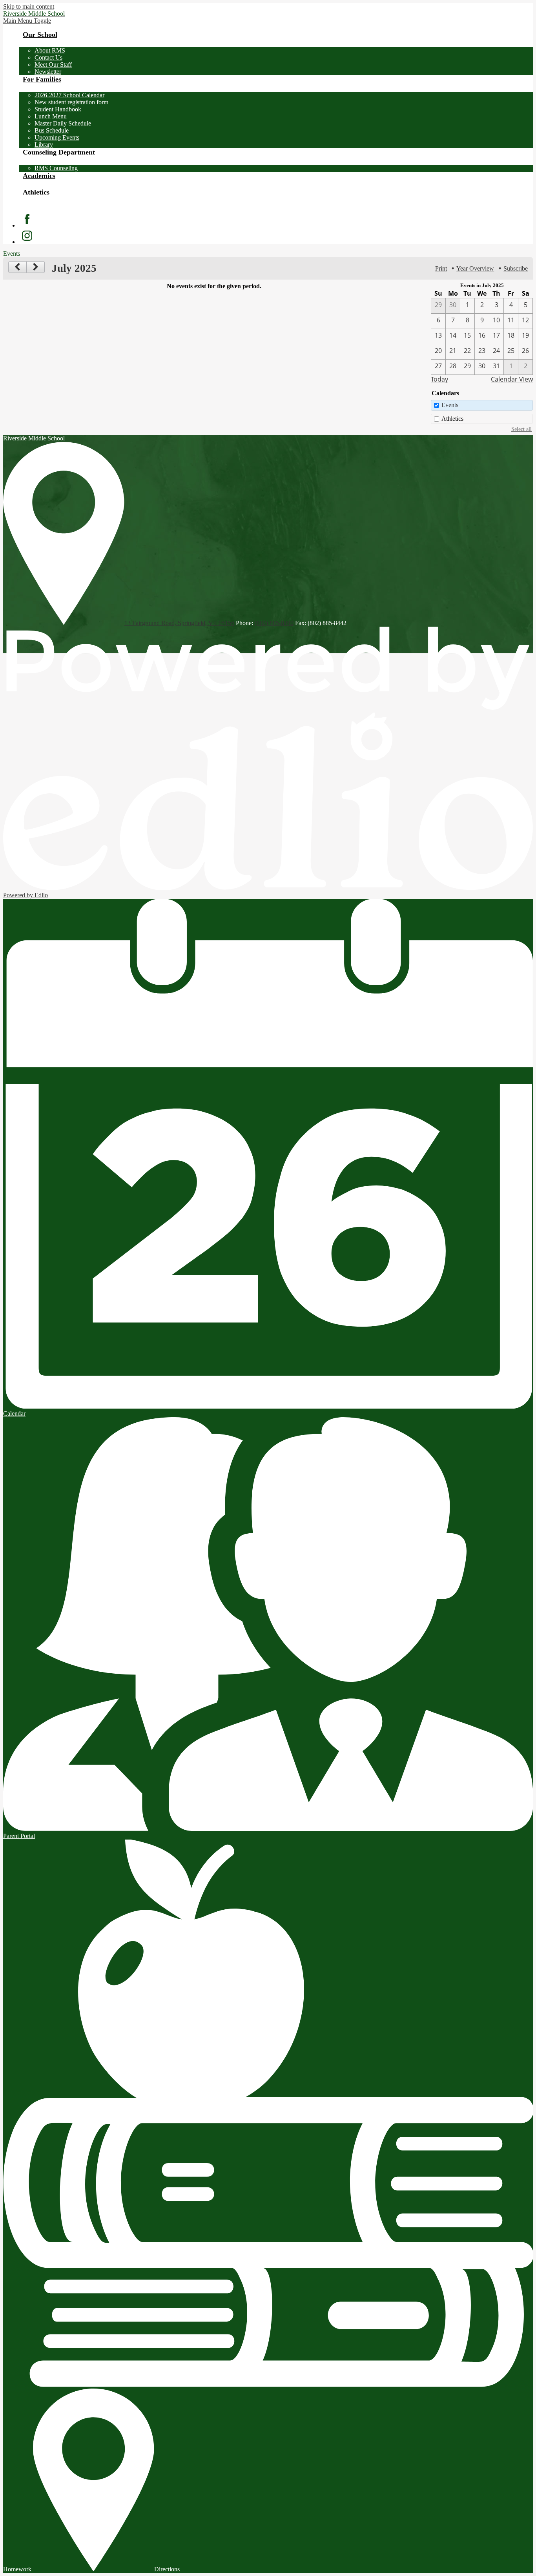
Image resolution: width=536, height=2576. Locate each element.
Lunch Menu (51, 116)
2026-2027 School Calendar (69, 95)
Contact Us (48, 57)
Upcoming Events (57, 137)
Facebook (27, 219)
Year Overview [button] (475, 268)
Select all (521, 429)
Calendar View (512, 379)
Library (44, 145)
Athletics (452, 419)
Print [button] (441, 268)
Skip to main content (29, 6)
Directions (167, 2569)
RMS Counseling (56, 168)
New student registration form (71, 102)
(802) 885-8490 (274, 623)
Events (450, 405)
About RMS (50, 50)
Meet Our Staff (53, 65)
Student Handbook (58, 109)
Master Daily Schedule (63, 123)
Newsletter (48, 72)
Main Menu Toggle (27, 21)
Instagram (27, 236)
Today (439, 379)
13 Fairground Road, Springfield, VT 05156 (179, 623)
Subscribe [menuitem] (516, 268)
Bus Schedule (52, 130)
